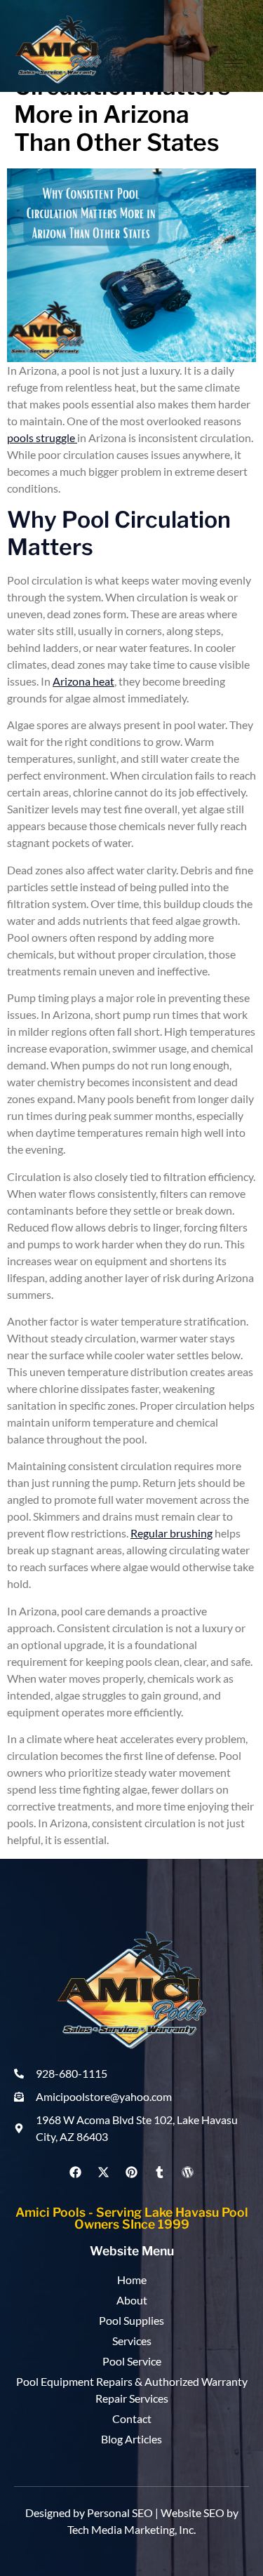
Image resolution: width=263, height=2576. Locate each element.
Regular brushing (171, 1533)
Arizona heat (83, 681)
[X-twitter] (103, 2172)
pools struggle (42, 438)
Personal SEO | (124, 2512)
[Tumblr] (160, 2172)
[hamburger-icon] (233, 64)
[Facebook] (75, 2172)
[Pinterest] (131, 2172)
